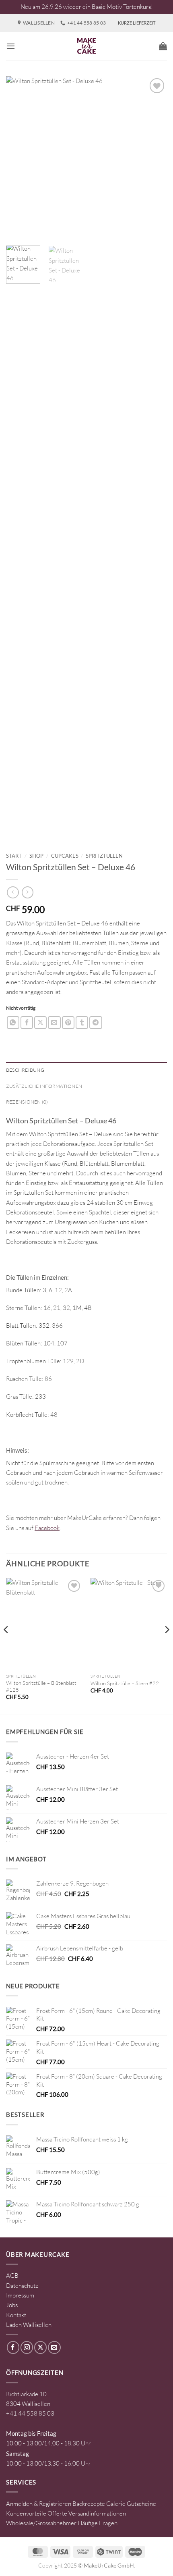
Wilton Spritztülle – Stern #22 (125, 1683)
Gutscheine (141, 2504)
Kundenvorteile (26, 2513)
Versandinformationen (97, 2513)
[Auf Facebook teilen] (27, 1022)
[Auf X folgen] (40, 2347)
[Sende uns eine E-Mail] (54, 2347)
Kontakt (16, 2315)
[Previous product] (28, 892)
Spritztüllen (104, 856)
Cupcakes (65, 856)
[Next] (154, 157)
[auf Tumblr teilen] (82, 1022)
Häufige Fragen (98, 2523)
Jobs (12, 2305)
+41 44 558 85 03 (30, 2413)
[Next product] (13, 892)
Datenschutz (22, 2286)
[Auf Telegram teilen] (96, 1022)
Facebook (47, 1528)
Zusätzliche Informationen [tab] (44, 1086)
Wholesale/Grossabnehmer (41, 2523)
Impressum (20, 2295)
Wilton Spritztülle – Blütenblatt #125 (41, 1686)
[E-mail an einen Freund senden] (54, 1022)
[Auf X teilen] (40, 1022)
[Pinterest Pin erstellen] (68, 1022)
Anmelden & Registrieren (39, 2504)
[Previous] (19, 157)
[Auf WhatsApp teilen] (13, 1022)
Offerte (57, 2513)
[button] (11, 46)
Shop (36, 856)
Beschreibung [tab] (25, 1070)
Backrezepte (89, 2504)
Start (14, 856)
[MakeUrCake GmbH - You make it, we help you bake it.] (86, 46)
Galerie (116, 2504)
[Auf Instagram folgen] (27, 2347)
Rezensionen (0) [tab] (27, 1102)
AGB (12, 2276)
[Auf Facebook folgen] (13, 2347)
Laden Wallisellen (29, 2325)
